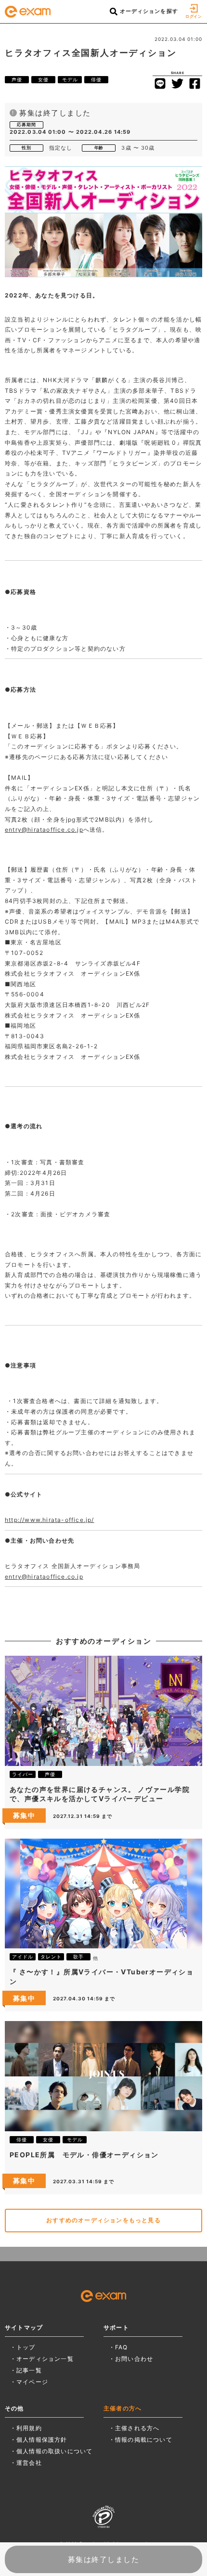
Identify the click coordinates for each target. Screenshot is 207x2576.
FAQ (122, 2347)
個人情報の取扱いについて (54, 2451)
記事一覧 (29, 2370)
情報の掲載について (144, 2440)
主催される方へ (137, 2428)
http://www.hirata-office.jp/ (50, 1520)
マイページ (32, 2382)
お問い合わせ (134, 2359)
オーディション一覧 (45, 2359)
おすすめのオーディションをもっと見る (103, 2220)
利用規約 (29, 2428)
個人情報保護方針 (42, 2440)
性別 (26, 148)
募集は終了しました (104, 2559)
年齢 (99, 148)
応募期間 (26, 124)
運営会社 (29, 2463)
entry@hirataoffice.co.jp (44, 830)
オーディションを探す (148, 11)
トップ (26, 2347)
